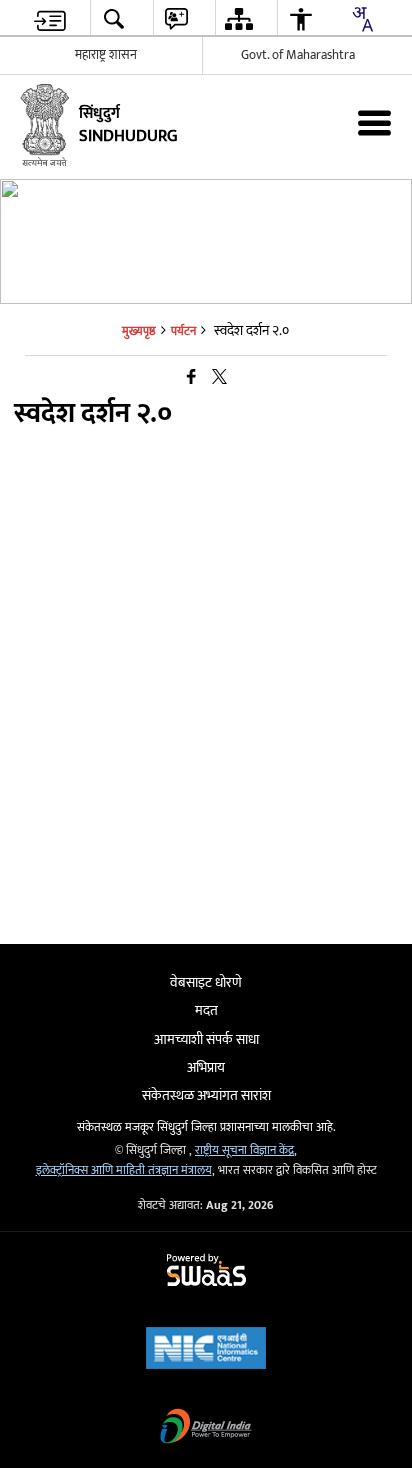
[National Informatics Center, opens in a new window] (206, 1350)
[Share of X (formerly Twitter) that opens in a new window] (219, 378)
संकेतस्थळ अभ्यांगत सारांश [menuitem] (206, 1095)
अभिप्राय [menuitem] (206, 1067)
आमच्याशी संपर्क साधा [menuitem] (206, 1039)
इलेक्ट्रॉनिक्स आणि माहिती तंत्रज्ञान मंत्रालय (124, 1170)
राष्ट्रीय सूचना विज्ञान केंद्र (244, 1150)
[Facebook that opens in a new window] (191, 378)
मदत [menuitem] (206, 1010)
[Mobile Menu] (374, 122)
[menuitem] (50, 18)
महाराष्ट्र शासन (106, 55)
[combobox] (362, 19)
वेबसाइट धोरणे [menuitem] (206, 982)
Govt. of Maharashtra (298, 55)
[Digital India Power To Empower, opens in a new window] (206, 1428)
